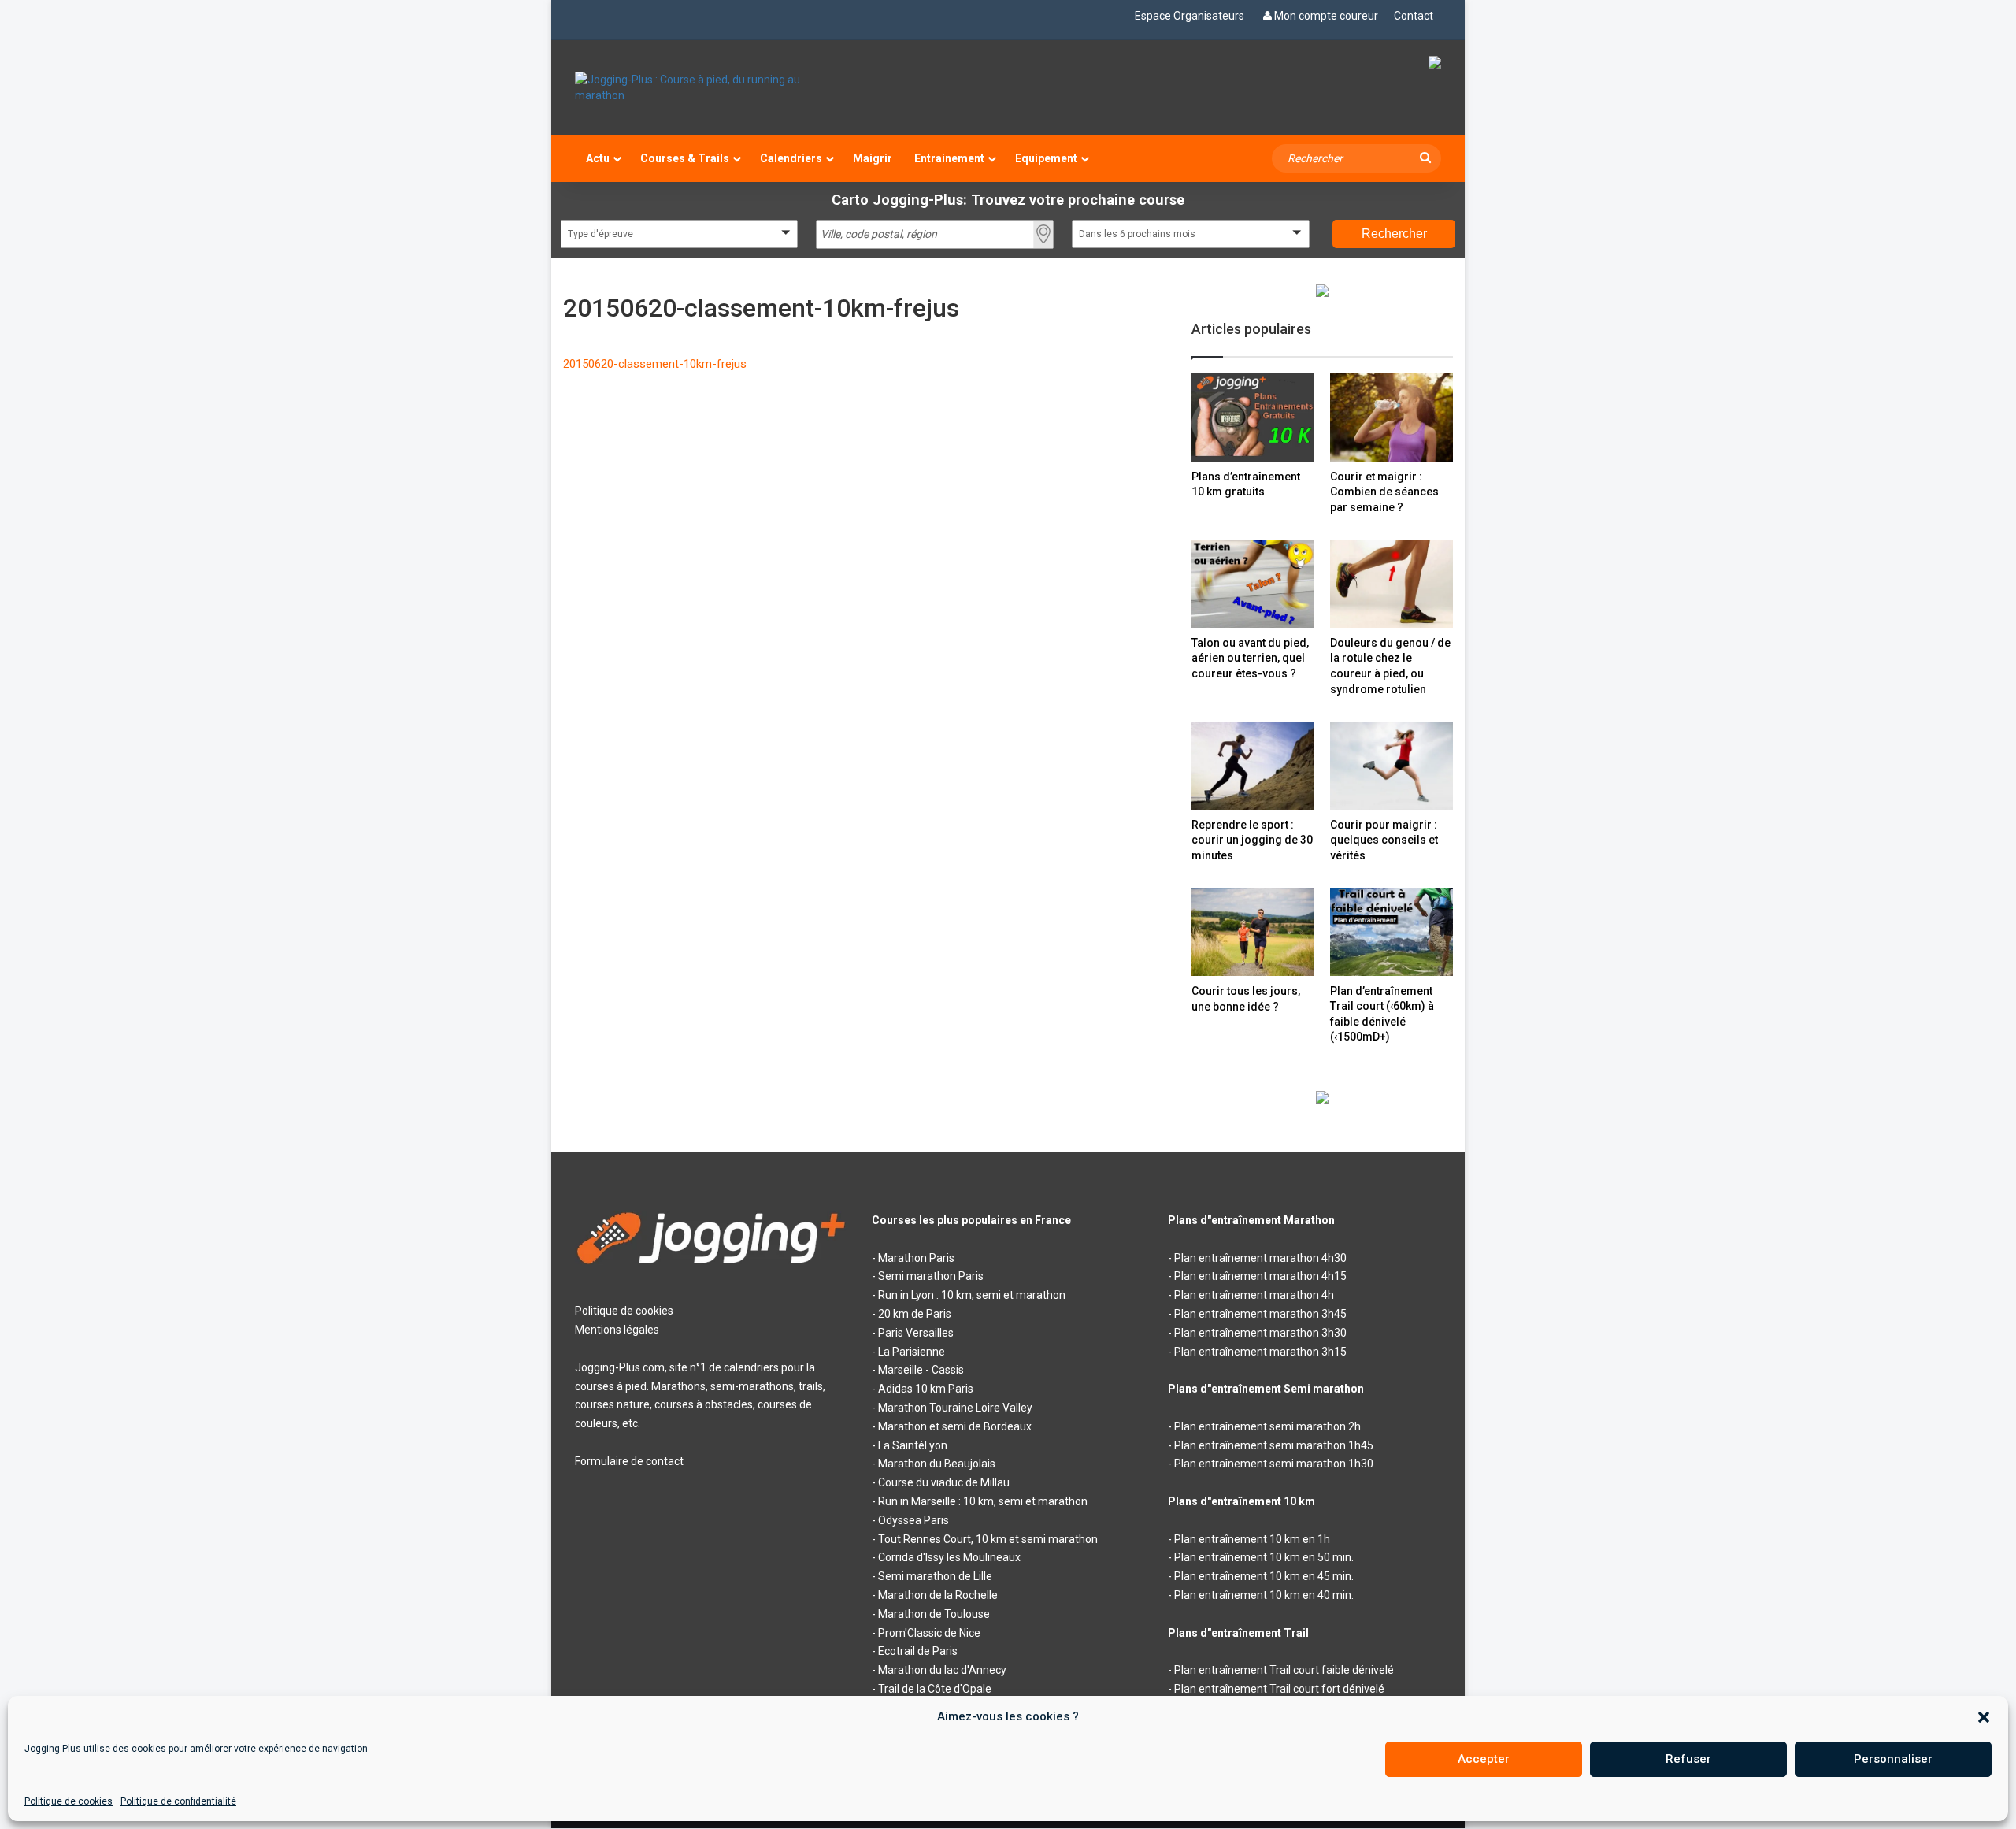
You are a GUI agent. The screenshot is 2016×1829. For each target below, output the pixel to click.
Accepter (1484, 1759)
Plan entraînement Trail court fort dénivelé (1279, 1689)
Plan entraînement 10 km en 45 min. (1264, 1576)
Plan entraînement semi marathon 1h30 (1274, 1464)
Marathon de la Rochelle (938, 1595)
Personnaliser (1893, 1759)
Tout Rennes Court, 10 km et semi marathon (988, 1539)
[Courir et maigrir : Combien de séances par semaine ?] (1392, 417)
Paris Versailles (916, 1333)
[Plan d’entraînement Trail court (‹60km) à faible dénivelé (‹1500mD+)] (1392, 931)
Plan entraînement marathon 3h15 (1260, 1352)
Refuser (1688, 1759)
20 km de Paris (915, 1314)
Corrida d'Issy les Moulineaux (949, 1557)
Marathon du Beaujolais (937, 1464)
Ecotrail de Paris (918, 1651)
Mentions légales (617, 1330)
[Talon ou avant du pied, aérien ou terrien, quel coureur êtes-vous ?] (1253, 583)
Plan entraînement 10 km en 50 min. (1264, 1557)
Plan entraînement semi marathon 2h (1267, 1426)
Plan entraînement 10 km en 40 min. (1264, 1595)
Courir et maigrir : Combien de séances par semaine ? (1384, 492)
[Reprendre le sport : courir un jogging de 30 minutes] (1253, 765)
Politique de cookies (69, 1801)
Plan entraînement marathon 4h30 (1260, 1258)
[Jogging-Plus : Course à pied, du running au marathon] (712, 87)
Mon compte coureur (1326, 16)
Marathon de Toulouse (934, 1614)
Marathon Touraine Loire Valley (955, 1408)
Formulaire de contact (629, 1461)
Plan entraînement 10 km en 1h (1252, 1539)
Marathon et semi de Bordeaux (955, 1426)
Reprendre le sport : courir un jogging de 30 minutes (1252, 840)
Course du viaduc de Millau (944, 1482)
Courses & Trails (685, 158)
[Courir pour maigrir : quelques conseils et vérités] (1392, 765)
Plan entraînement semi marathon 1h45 (1274, 1445)
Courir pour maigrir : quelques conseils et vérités (1384, 840)
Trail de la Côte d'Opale (935, 1689)
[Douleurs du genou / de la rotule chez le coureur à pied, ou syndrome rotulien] (1392, 583)
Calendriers (791, 158)
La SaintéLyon (913, 1445)
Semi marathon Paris (931, 1276)
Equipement (1046, 158)
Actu (598, 158)
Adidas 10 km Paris (926, 1389)
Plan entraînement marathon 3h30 (1260, 1333)
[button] (1984, 1717)
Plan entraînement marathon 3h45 (1260, 1314)
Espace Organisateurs (1190, 16)
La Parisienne (912, 1352)
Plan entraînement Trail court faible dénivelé (1284, 1670)
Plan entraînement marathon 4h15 (1260, 1276)
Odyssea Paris (913, 1520)
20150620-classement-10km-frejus (655, 364)
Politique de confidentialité (178, 1801)
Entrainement (949, 158)
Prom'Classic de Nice (929, 1633)
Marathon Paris (916, 1258)
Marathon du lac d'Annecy (942, 1670)
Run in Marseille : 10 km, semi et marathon (983, 1501)
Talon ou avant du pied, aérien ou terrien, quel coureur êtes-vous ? (1250, 658)
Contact (1414, 16)
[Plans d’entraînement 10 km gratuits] (1253, 417)
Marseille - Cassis (921, 1370)
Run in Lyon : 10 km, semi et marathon (972, 1295)
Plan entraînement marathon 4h (1254, 1295)
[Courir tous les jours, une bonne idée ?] (1253, 932)
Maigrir (873, 158)
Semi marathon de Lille (935, 1576)
